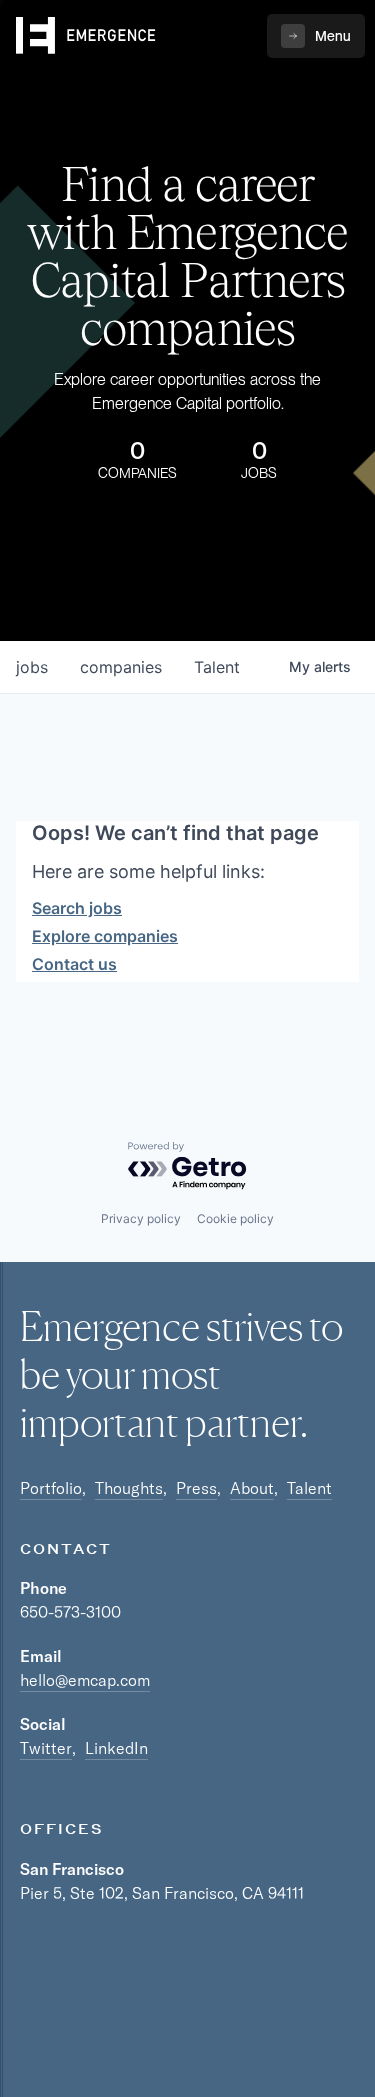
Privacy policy (141, 1218)
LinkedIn (116, 1748)
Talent (309, 1488)
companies (121, 667)
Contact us (74, 964)
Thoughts (129, 1488)
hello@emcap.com (85, 1680)
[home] (86, 36)
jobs (32, 667)
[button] (316, 36)
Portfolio (51, 1488)
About (252, 1488)
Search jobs (77, 908)
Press (196, 1488)
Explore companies (105, 936)
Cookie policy (235, 1218)
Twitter (46, 1748)
